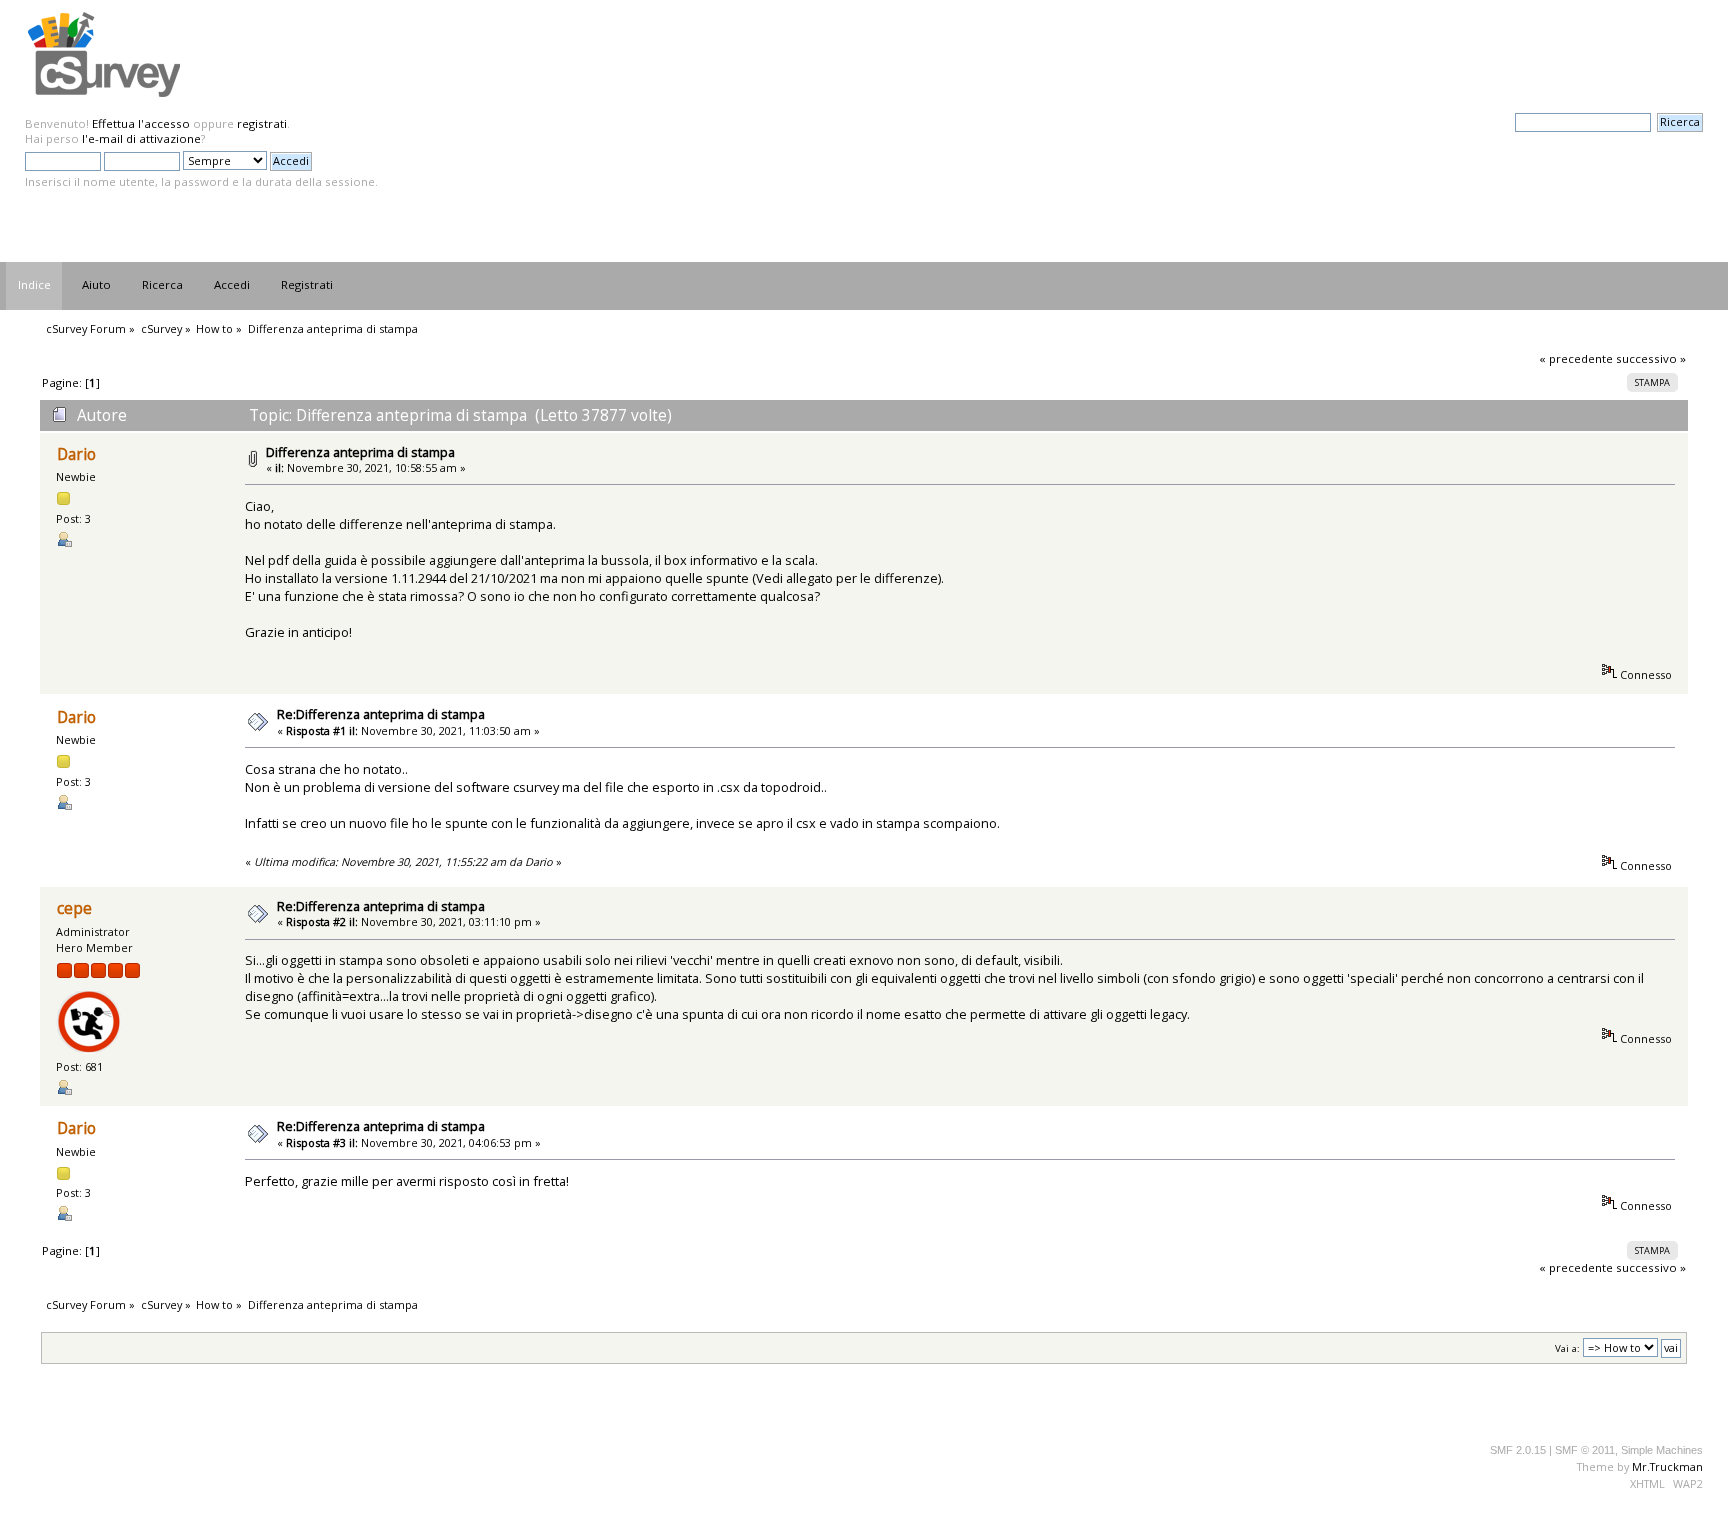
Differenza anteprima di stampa (360, 452)
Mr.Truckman (1667, 1466)
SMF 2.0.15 (1518, 1450)
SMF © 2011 (1585, 1450)
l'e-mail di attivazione (141, 138)
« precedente (1576, 358)
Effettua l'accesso (141, 123)
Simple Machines (1662, 1450)
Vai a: (1567, 1348)
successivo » (1651, 358)
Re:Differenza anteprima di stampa (381, 714)
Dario (76, 454)
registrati (262, 123)
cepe (74, 908)
